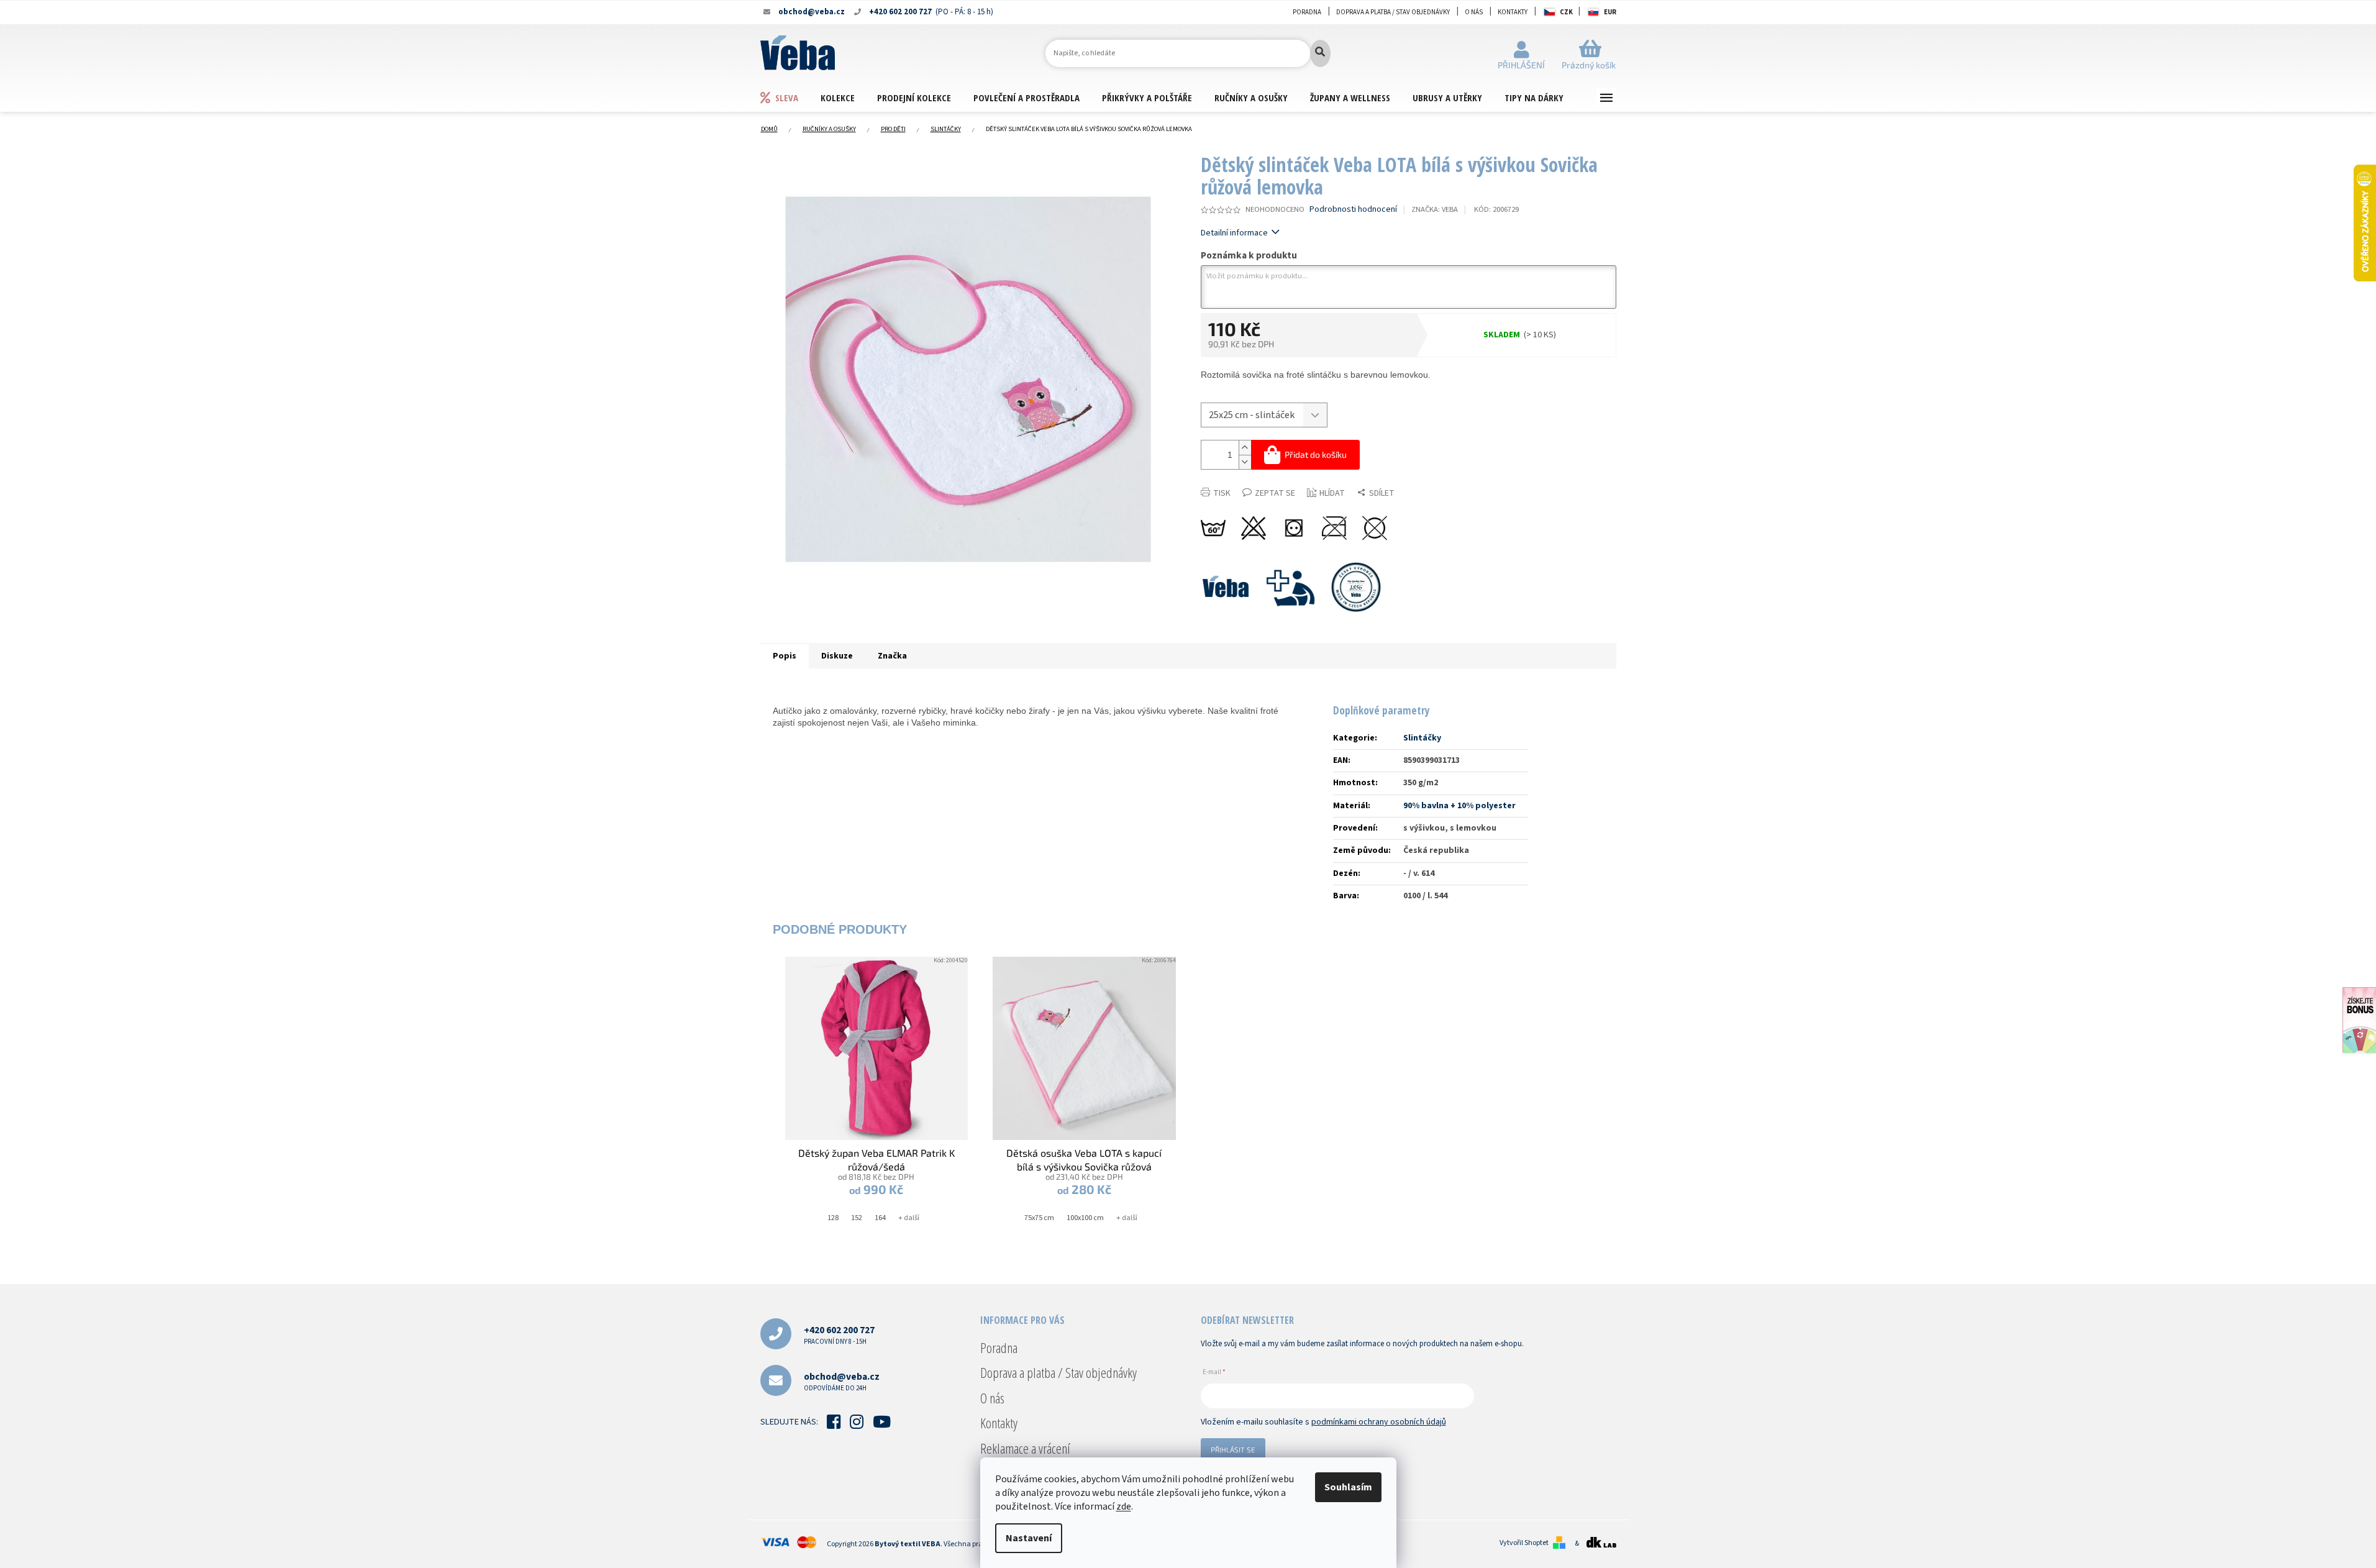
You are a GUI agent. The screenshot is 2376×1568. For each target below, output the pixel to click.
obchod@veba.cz (842, 1381)
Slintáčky (1422, 738)
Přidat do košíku (1316, 454)
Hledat (1320, 53)
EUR (1610, 12)
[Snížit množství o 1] (1245, 462)
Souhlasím (1348, 1487)
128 (833, 1218)
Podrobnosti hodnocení (1353, 210)
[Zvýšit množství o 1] (1245, 448)
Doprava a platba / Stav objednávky (1393, 12)
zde (1124, 1506)
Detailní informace (1234, 233)
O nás (1474, 12)
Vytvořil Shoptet (1524, 1543)
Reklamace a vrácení (1025, 1448)
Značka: (1435, 209)
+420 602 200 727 (839, 1335)
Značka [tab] (892, 656)
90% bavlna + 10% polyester (1459, 806)
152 (857, 1218)
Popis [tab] (785, 656)
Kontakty (1513, 12)
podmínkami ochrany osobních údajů (1379, 1422)
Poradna (1307, 12)
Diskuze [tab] (837, 656)
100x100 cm (1085, 1218)
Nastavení (1029, 1538)
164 (880, 1218)
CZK (1566, 12)
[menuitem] (790, 97)
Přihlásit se (1233, 1449)
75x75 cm (1039, 1218)
